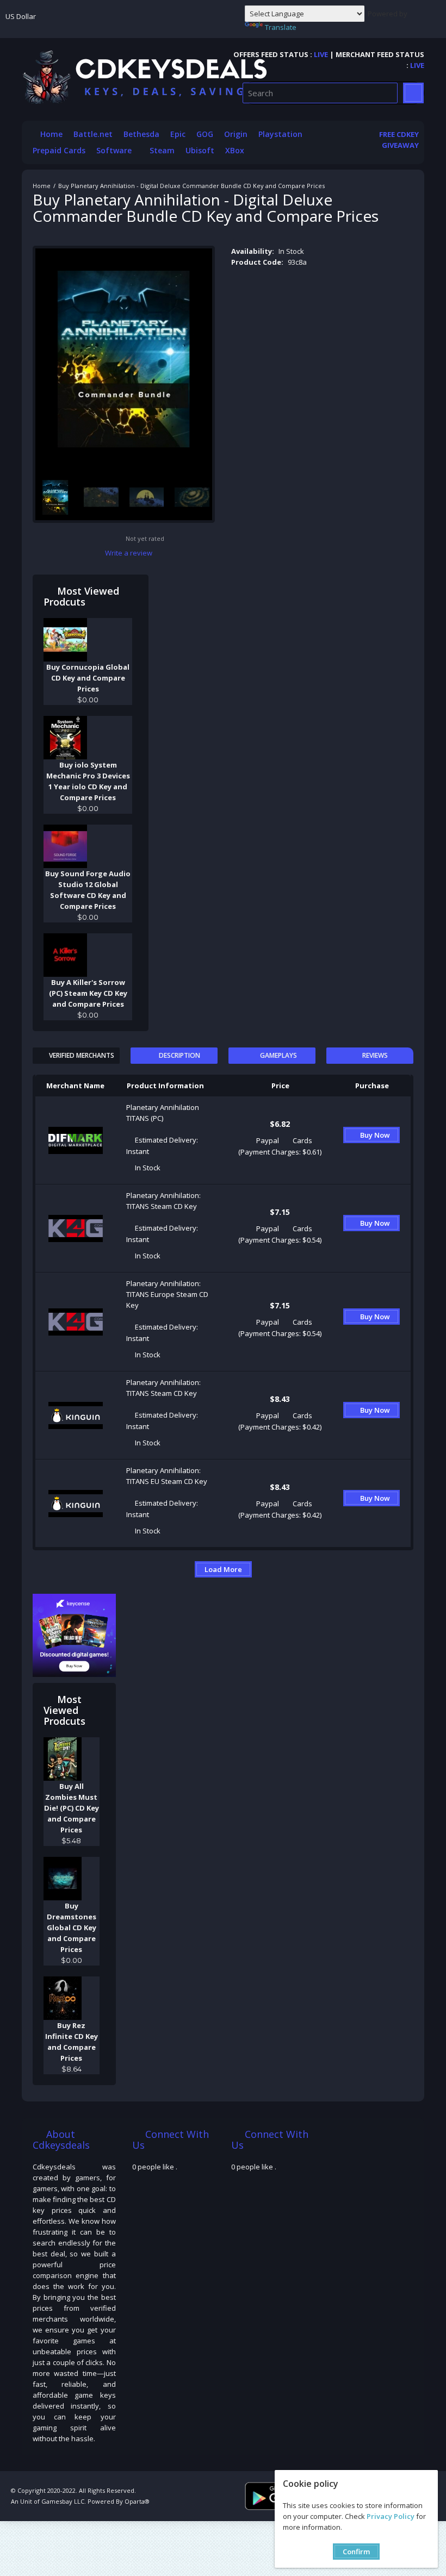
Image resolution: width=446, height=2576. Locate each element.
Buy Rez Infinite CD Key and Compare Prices (72, 2042)
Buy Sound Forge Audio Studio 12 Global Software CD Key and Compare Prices (88, 890)
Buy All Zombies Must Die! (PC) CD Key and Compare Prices (72, 1808)
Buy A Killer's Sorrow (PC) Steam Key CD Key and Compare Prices (88, 993)
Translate (281, 27)
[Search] (413, 93)
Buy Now (375, 1135)
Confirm (356, 2552)
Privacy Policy (391, 2516)
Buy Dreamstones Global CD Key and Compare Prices (72, 1928)
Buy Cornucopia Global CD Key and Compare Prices (88, 678)
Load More (223, 1569)
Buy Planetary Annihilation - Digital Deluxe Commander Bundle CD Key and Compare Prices (191, 186)
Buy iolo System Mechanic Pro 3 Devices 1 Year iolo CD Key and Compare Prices (88, 781)
